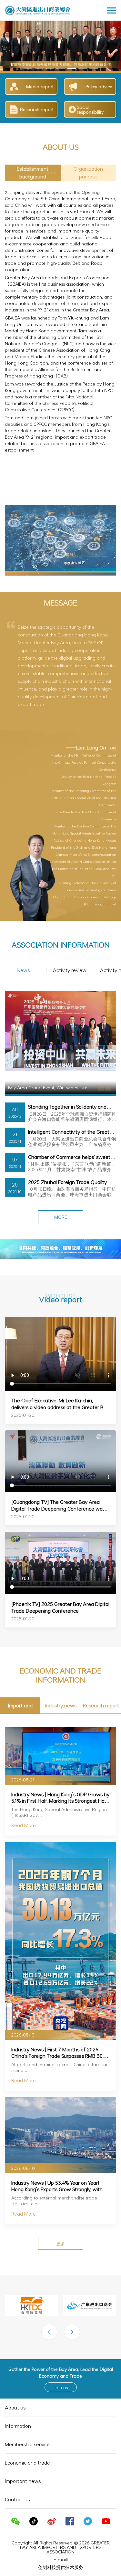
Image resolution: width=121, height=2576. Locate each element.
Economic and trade (27, 2416)
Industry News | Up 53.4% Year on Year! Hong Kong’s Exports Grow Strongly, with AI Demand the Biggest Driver (60, 2140)
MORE (61, 1171)
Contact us (17, 2453)
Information (18, 2380)
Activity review (70, 924)
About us (15, 2361)
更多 (61, 2197)
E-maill (61, 2513)
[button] (33, 173)
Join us (61, 2341)
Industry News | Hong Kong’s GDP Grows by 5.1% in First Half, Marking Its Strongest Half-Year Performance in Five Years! (60, 1751)
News (23, 924)
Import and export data (20, 1661)
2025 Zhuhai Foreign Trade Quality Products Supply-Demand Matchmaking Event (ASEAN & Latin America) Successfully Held (69, 1136)
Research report (101, 1659)
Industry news (61, 1659)
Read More (24, 1779)
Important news (23, 2435)
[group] (60, 46)
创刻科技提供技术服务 (61, 2520)
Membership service (27, 2398)
